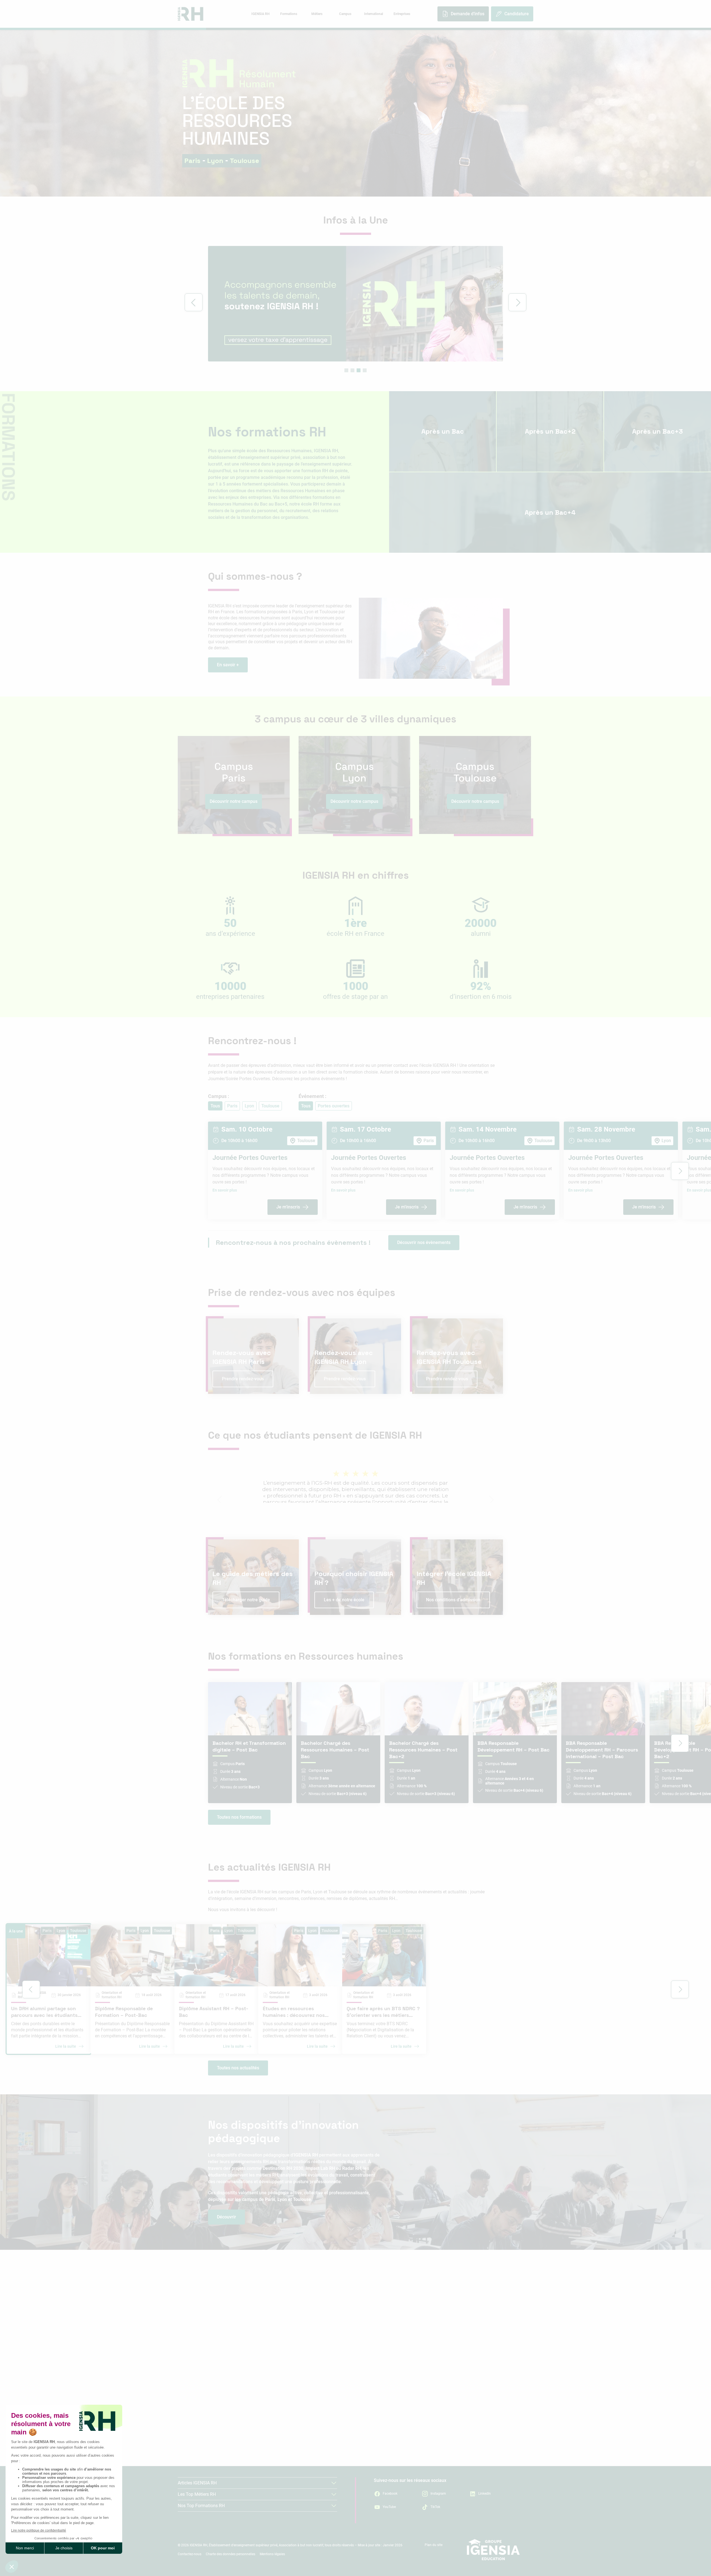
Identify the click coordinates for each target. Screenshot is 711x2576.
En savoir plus (225, 1190)
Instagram (438, 2494)
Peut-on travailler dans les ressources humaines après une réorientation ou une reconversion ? (425, 2335)
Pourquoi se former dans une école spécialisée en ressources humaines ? (260, 2412)
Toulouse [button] (270, 1106)
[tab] (260, 14)
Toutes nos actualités (238, 2068)
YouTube (389, 2507)
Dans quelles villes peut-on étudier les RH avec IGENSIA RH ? (427, 2372)
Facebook (390, 2494)
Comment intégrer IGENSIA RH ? (397, 2360)
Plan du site (434, 2545)
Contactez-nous (190, 2554)
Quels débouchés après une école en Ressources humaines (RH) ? (426, 2436)
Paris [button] (232, 1106)
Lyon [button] (249, 1106)
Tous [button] (215, 1106)
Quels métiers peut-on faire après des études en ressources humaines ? (427, 2420)
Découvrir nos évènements (424, 1242)
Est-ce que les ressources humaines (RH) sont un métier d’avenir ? (267, 2352)
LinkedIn (485, 2494)
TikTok (435, 2507)
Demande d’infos (468, 14)
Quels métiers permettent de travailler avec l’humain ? (265, 2382)
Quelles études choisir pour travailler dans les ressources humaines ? (268, 2440)
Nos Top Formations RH (201, 2506)
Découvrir (226, 2217)
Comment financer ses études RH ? (401, 2406)
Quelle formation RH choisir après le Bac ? (252, 2454)
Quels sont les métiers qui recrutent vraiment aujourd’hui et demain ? (271, 2368)
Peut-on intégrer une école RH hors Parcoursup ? (416, 2349)
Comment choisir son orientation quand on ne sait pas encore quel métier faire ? (265, 2396)
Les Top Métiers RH (197, 2494)
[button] (346, 370)
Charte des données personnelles (231, 2554)
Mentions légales (272, 2554)
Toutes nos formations (239, 1817)
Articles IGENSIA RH (197, 2483)
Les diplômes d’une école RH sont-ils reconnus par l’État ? (425, 2383)
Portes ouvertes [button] (334, 1106)
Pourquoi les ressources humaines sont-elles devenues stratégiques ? (266, 2335)
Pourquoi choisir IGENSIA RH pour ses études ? (257, 2426)
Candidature (517, 14)
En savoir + (228, 665)
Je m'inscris (288, 1207)
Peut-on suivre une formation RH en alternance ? (416, 2395)
